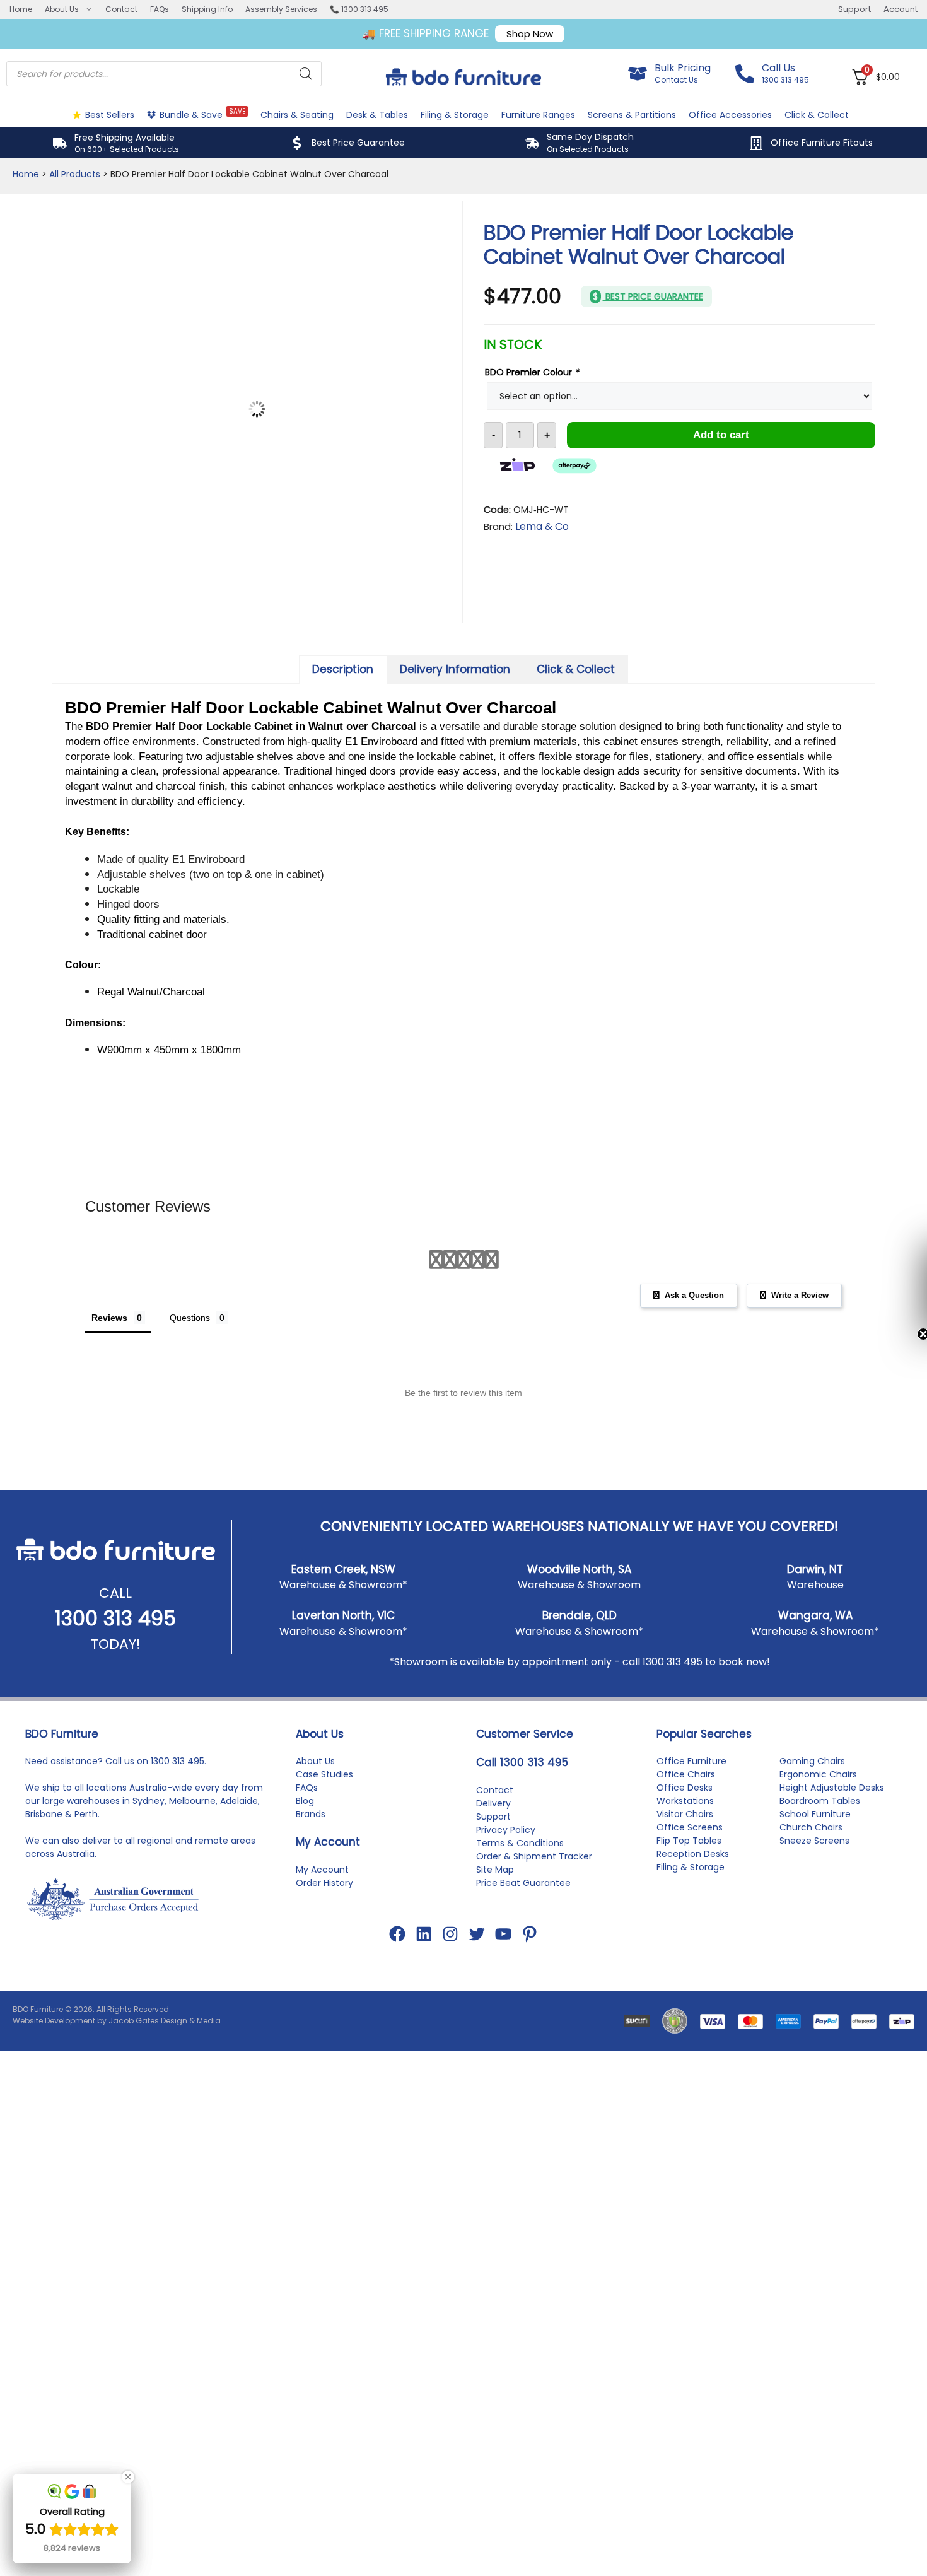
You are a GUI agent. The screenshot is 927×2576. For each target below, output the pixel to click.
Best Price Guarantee (358, 143)
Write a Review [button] (799, 1357)
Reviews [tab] (108, 1380)
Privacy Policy (506, 1892)
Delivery (493, 1865)
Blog (305, 1863)
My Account (322, 1931)
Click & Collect (817, 115)
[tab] (343, 731)
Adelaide (239, 1863)
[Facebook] (397, 1996)
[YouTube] (503, 1996)
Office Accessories (730, 115)
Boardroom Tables (820, 1863)
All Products (75, 174)
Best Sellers (110, 115)
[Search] (306, 74)
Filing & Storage (455, 115)
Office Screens (690, 1889)
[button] (911, 1288)
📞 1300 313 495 (359, 9)
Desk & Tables (377, 115)
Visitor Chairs (685, 1876)
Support (854, 9)
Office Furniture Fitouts (822, 143)
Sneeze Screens (814, 1902)
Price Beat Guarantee (523, 1945)
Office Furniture (691, 1823)
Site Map (495, 1931)
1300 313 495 (115, 1680)
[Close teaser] (892, 1334)
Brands (311, 1876)
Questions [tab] (189, 1380)
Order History (324, 1945)
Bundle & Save (202, 114)
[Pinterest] (530, 1996)
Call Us (778, 68)
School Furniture (815, 1876)
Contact (121, 9)
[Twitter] (477, 1996)
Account (901, 9)
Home (21, 9)
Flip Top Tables (689, 1902)
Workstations (685, 1863)
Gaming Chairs (812, 1823)
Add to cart (721, 435)
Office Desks (685, 1849)
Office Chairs (686, 1836)
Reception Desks (693, 1916)
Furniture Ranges (538, 115)
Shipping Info (207, 9)
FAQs (160, 9)
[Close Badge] (128, 2477)
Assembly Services (281, 9)
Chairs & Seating (297, 115)
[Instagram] (450, 1996)
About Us (62, 9)
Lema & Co (542, 526)
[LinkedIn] (424, 1996)
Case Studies (324, 1836)
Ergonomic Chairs (818, 1836)
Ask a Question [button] (690, 1357)
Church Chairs (811, 1889)
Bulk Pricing (683, 68)
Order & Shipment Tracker (534, 1918)
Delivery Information (455, 730)
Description (343, 730)
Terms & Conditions (520, 1905)
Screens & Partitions (632, 115)
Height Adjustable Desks (832, 1849)
